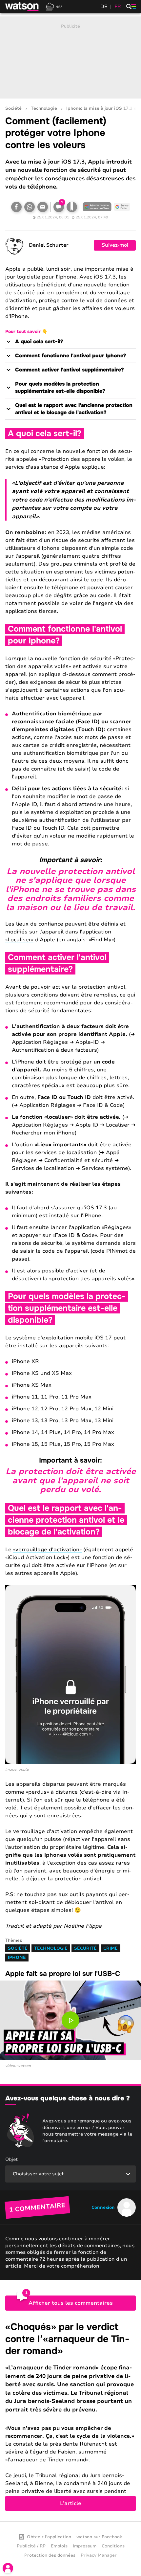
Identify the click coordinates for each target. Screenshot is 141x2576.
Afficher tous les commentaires (71, 2303)
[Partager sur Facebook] (16, 207)
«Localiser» (19, 940)
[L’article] (70, 2416)
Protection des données (50, 2555)
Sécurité (85, 1948)
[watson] (22, 7)
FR (118, 7)
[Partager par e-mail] (43, 207)
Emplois (59, 2546)
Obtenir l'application (49, 2537)
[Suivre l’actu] (122, 207)
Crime (111, 1948)
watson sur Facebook (99, 2537)
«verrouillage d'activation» (47, 1550)
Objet (11, 2159)
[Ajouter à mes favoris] (72, 207)
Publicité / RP (31, 2546)
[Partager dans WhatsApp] (30, 207)
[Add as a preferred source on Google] (97, 207)
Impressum (85, 2546)
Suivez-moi (115, 245)
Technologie (44, 109)
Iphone (17, 1958)
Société (13, 109)
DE (104, 7)
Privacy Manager (99, 2555)
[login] (8, 2568)
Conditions (113, 2546)
